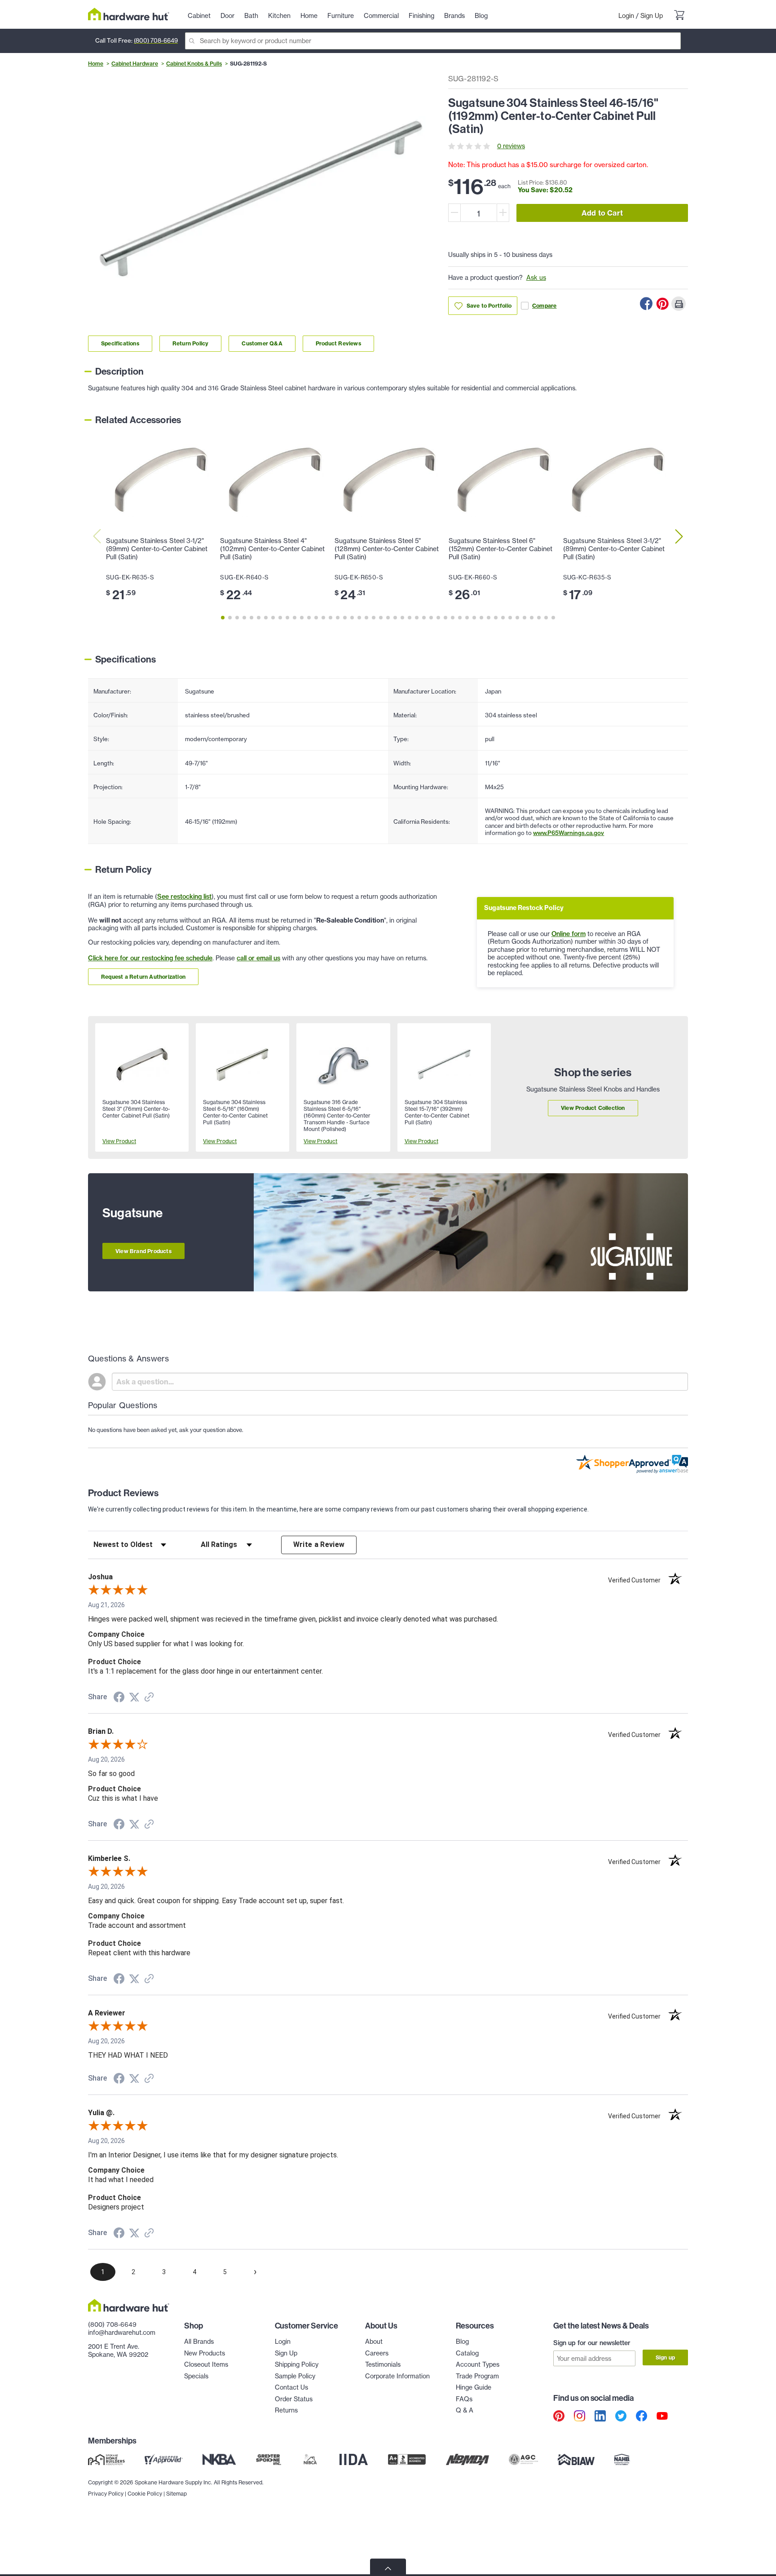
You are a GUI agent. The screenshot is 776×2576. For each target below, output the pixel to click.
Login (626, 16)
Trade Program (477, 2376)
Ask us (536, 278)
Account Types (478, 2364)
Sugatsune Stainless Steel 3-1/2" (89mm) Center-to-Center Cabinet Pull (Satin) (157, 549)
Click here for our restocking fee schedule (150, 958)
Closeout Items (206, 2364)
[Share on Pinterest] (662, 304)
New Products (205, 2353)
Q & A (465, 2410)
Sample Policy (295, 2376)
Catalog (467, 2353)
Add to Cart (602, 213)
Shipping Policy (297, 2364)
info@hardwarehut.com (122, 2333)
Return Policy (191, 343)
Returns (286, 2410)
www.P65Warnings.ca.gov (569, 833)
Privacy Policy (106, 2494)
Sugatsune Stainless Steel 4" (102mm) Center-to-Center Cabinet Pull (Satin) (272, 549)
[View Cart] (679, 16)
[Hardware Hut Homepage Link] (129, 14)
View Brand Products (143, 1251)
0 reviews (511, 146)
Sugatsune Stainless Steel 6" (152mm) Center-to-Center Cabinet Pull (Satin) (500, 549)
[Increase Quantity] (503, 213)
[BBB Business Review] (407, 2460)
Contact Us (291, 2387)
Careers (377, 2353)
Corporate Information (397, 2376)
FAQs (464, 2399)
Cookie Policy (145, 2494)
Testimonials (383, 2364)
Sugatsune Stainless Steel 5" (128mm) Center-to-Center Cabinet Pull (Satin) (387, 549)
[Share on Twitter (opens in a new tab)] (134, 1697)
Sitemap (176, 2494)
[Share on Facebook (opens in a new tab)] (119, 1698)
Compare (544, 306)
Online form (569, 934)
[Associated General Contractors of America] (524, 2460)
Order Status (294, 2399)
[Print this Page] (679, 304)
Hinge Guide (474, 2387)
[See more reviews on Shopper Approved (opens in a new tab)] (149, 1698)
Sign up (665, 2357)
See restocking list (184, 897)
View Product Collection (593, 1108)
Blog (462, 2342)
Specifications (120, 343)
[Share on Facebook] (646, 304)
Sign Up (652, 16)
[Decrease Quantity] (454, 213)
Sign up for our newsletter (592, 2343)
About (374, 2342)
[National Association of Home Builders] (622, 2460)
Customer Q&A (262, 343)
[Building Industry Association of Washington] (576, 2460)
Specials (196, 2376)
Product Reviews (338, 343)
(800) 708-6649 (156, 40)
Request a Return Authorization (143, 977)
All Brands (199, 2342)
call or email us (258, 958)
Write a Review (319, 1544)
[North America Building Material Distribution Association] (467, 2460)
